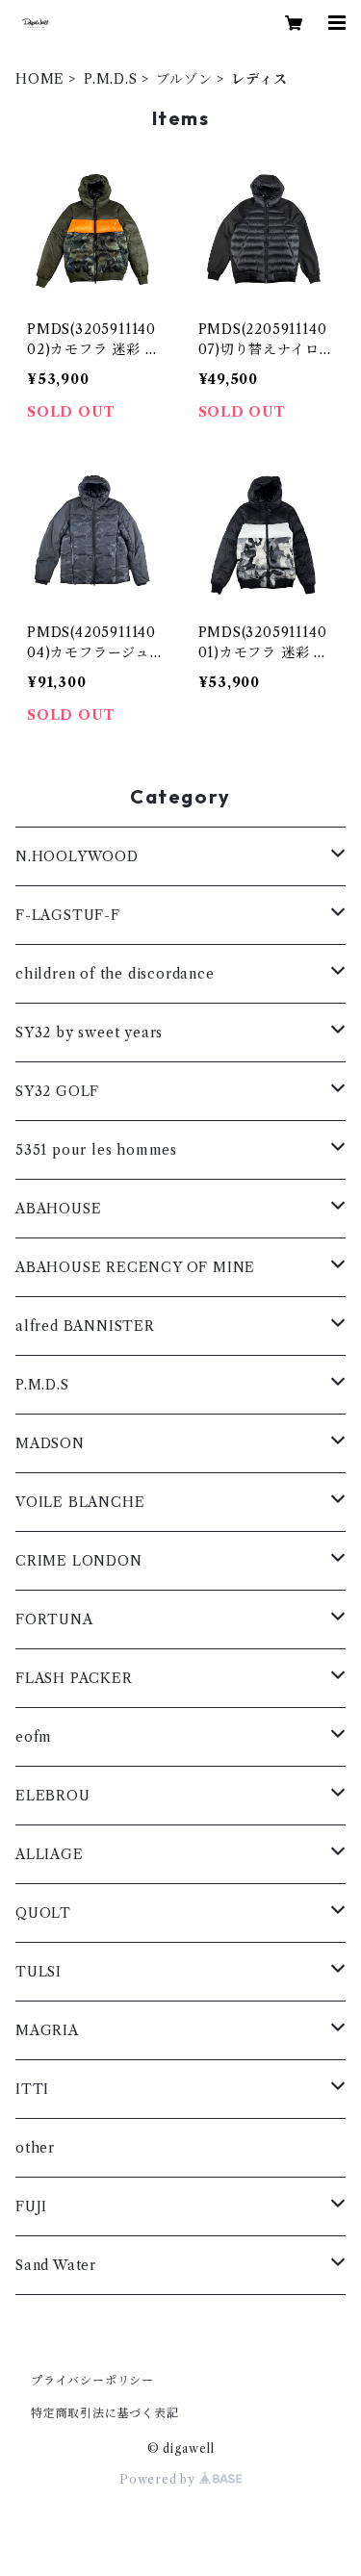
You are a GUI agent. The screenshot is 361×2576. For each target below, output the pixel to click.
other (35, 2148)
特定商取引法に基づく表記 (105, 2413)
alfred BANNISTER (85, 1326)
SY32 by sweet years (89, 1033)
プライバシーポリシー (92, 2380)
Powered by (159, 2479)
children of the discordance (115, 974)
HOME (40, 79)
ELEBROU (53, 1796)
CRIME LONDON (79, 1561)
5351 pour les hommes (96, 1150)
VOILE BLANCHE (80, 1502)
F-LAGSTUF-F (68, 915)
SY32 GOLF (57, 1091)
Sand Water (56, 2265)
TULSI (39, 1972)
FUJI (31, 2206)
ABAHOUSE (58, 1209)
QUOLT (43, 1913)
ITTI (32, 2089)
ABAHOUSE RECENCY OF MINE (135, 1267)
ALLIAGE (50, 1854)
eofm (34, 1737)
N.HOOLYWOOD (77, 856)
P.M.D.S (111, 79)
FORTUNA (54, 1620)
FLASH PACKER (74, 1678)
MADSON (50, 1443)
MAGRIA (47, 2030)
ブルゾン (184, 79)
